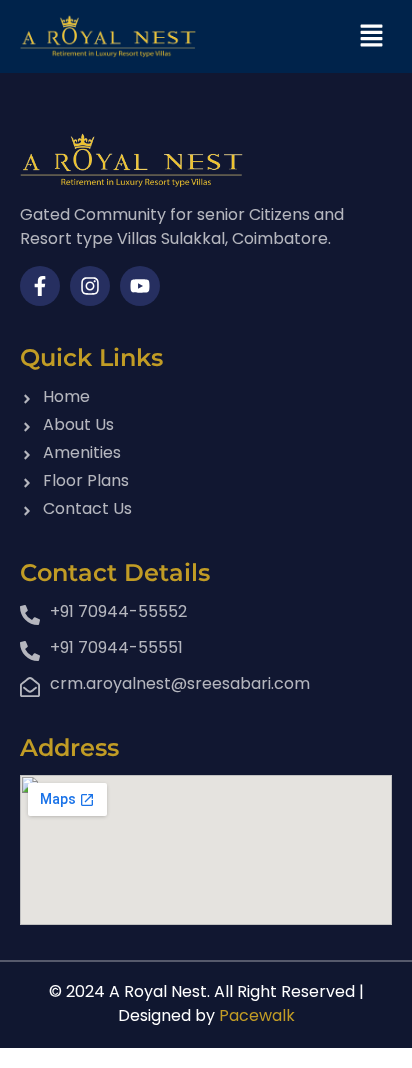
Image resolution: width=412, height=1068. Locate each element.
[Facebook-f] (40, 286)
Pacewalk (257, 1015)
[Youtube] (140, 286)
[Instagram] (90, 286)
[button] (372, 36)
